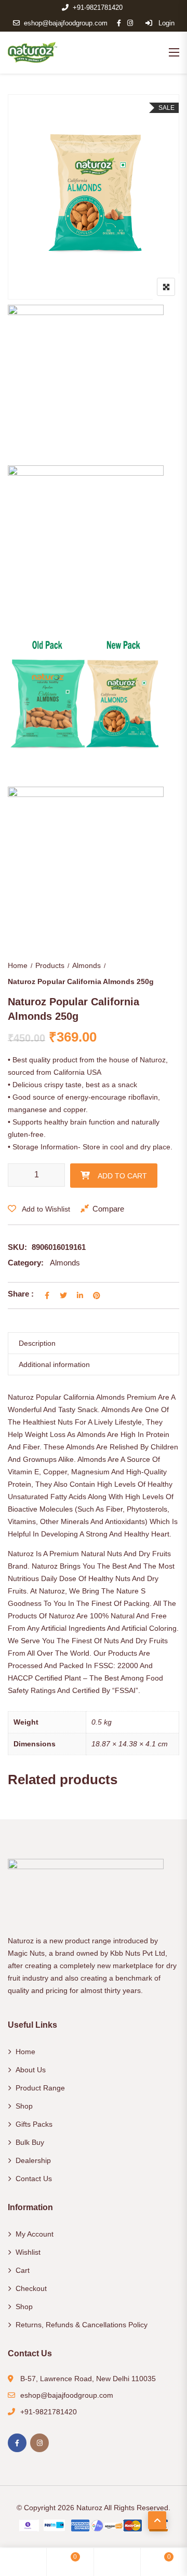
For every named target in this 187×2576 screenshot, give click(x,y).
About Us (31, 2070)
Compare (108, 1209)
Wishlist (28, 2252)
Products (50, 965)
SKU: (17, 1247)
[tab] (94, 1343)
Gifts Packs (34, 2124)
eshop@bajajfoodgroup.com (66, 23)
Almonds (86, 965)
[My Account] (117, 2562)
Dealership (33, 2160)
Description (37, 1343)
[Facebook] (17, 2443)
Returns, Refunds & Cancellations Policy (82, 2325)
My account (35, 2234)
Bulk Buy (30, 2142)
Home (18, 965)
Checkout (31, 2288)
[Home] (23, 2562)
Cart (23, 2270)
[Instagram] (39, 2443)
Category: (26, 1263)
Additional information (54, 1364)
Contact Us (34, 2179)
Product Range (40, 2088)
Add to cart (122, 1176)
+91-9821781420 (98, 8)
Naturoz (89, 2508)
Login (165, 23)
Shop (24, 2106)
